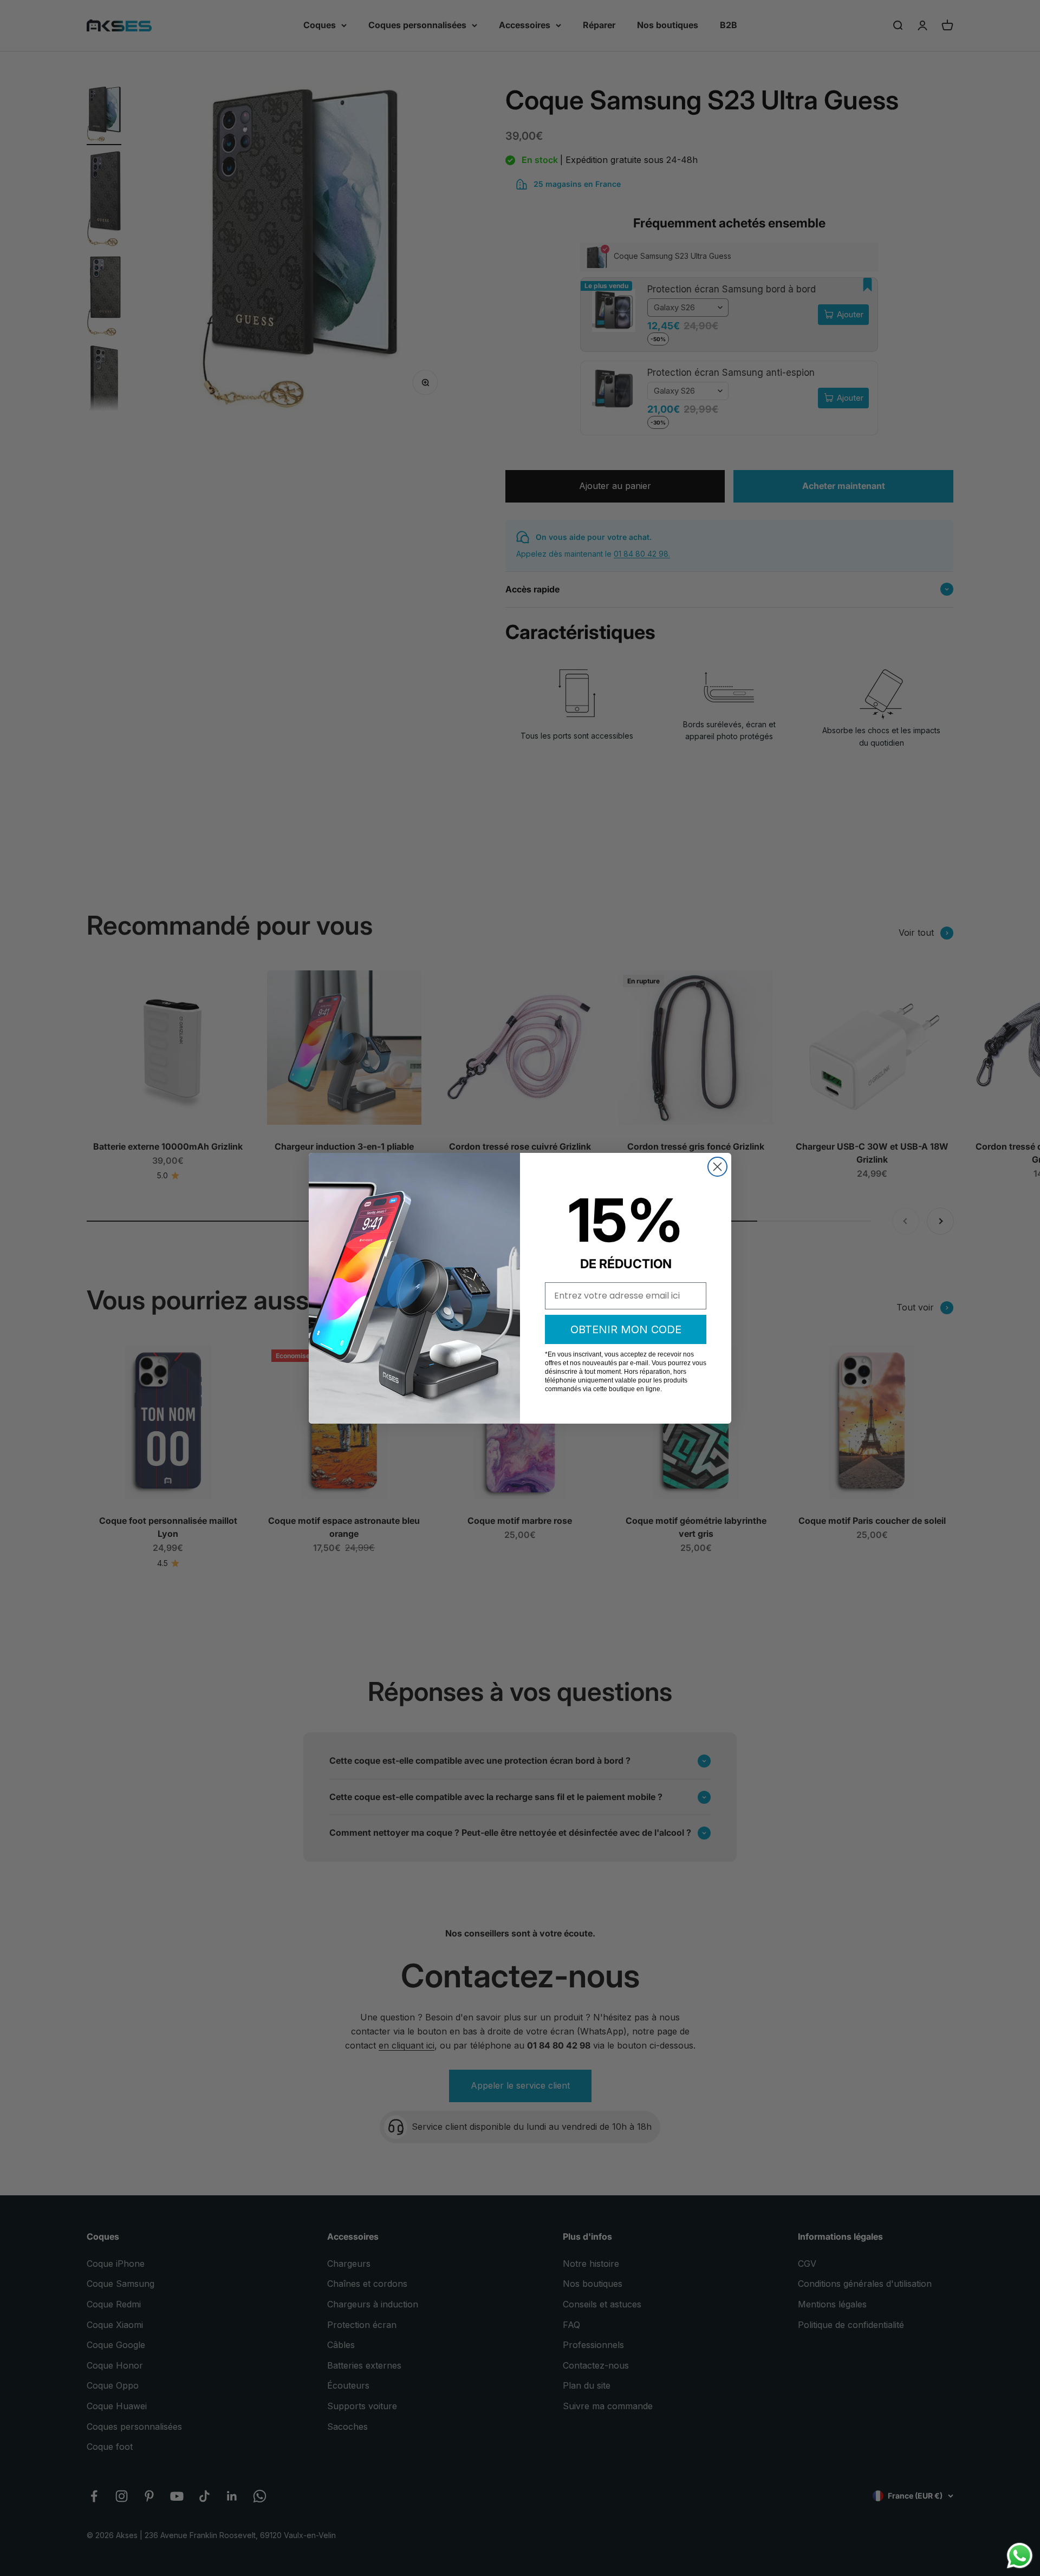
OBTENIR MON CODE (626, 1329)
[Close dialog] (717, 1167)
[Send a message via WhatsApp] (1020, 2556)
